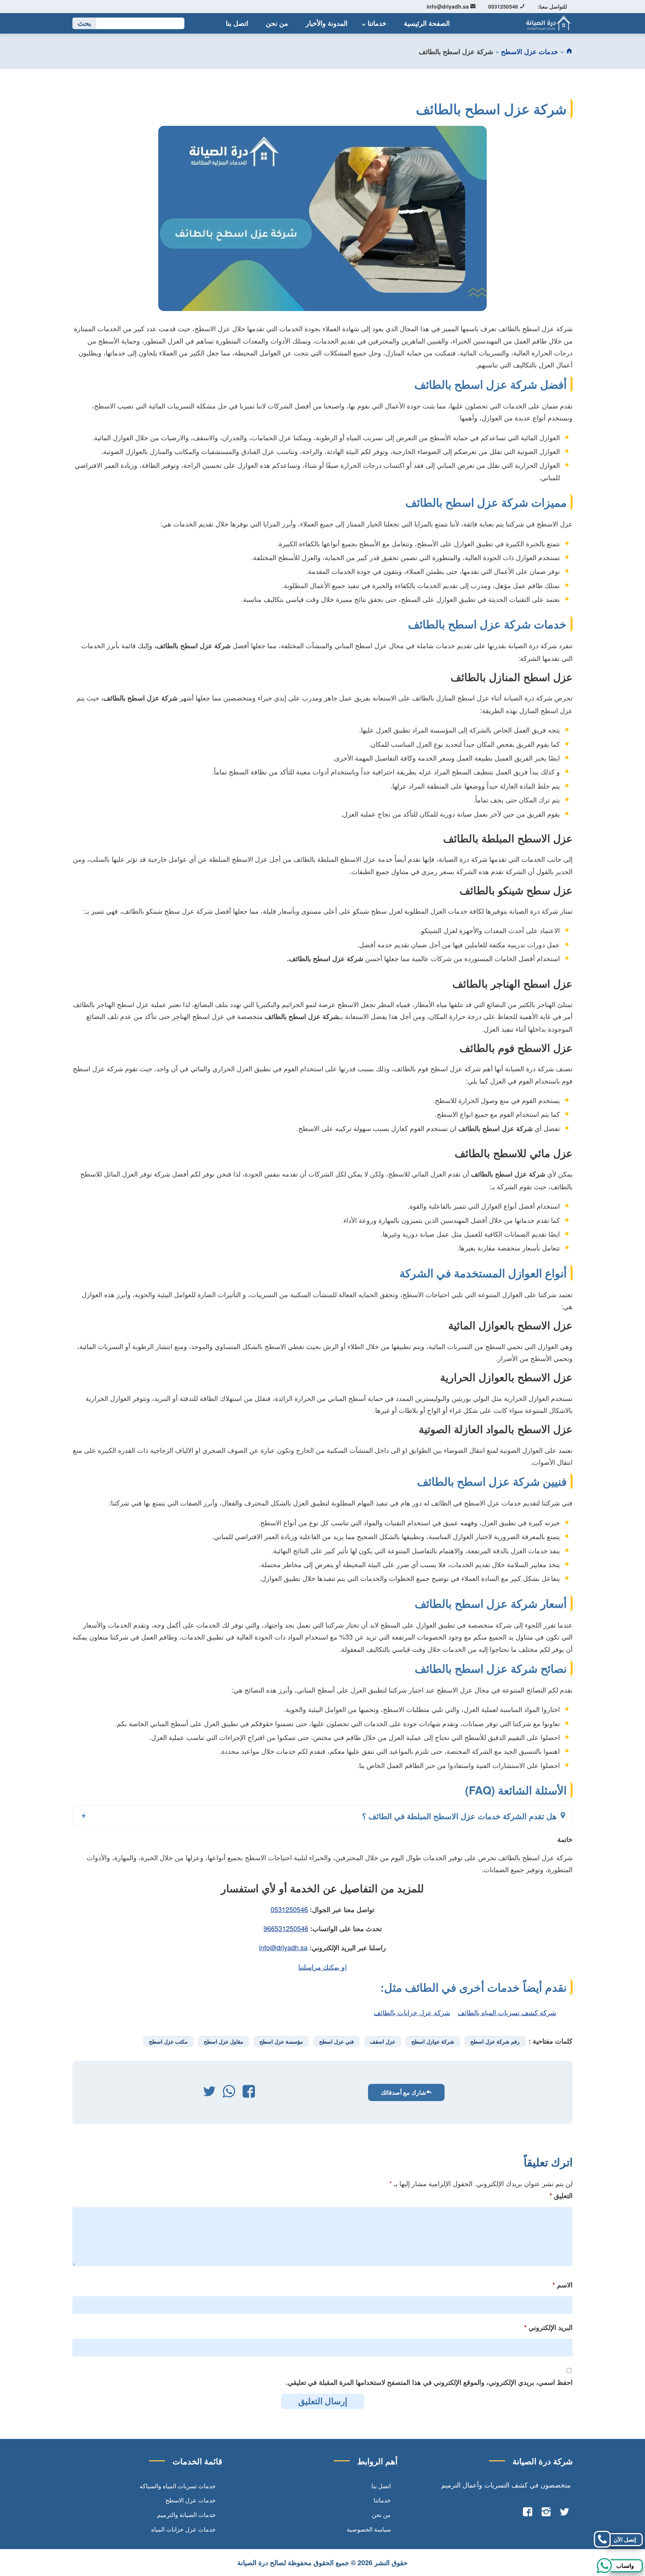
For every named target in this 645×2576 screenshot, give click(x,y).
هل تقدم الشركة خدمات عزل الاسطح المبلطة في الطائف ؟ (460, 1816)
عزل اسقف (383, 2041)
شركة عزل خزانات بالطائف (412, 2012)
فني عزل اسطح (336, 2041)
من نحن (277, 23)
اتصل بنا (237, 23)
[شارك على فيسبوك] (249, 2093)
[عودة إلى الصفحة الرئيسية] (569, 52)
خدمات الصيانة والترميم (186, 2515)
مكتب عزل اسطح (168, 2041)
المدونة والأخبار (327, 23)
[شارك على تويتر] (209, 2093)
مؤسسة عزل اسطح (281, 2041)
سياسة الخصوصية (369, 2529)
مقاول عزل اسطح (224, 2041)
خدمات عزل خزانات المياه (183, 2529)
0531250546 (504, 6)
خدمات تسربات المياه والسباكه (178, 2486)
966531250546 (286, 1928)
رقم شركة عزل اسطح (495, 2041)
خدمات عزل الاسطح (529, 52)
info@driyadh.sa (448, 6)
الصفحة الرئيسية (427, 23)
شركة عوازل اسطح (433, 2041)
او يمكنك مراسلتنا (322, 1967)
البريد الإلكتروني (548, 2327)
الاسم (563, 2285)
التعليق (561, 2196)
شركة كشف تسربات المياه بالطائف (507, 2012)
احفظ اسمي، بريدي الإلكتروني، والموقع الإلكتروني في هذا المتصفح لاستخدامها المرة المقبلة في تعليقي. (429, 2382)
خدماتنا (377, 23)
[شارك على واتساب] (229, 2093)
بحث (84, 23)
